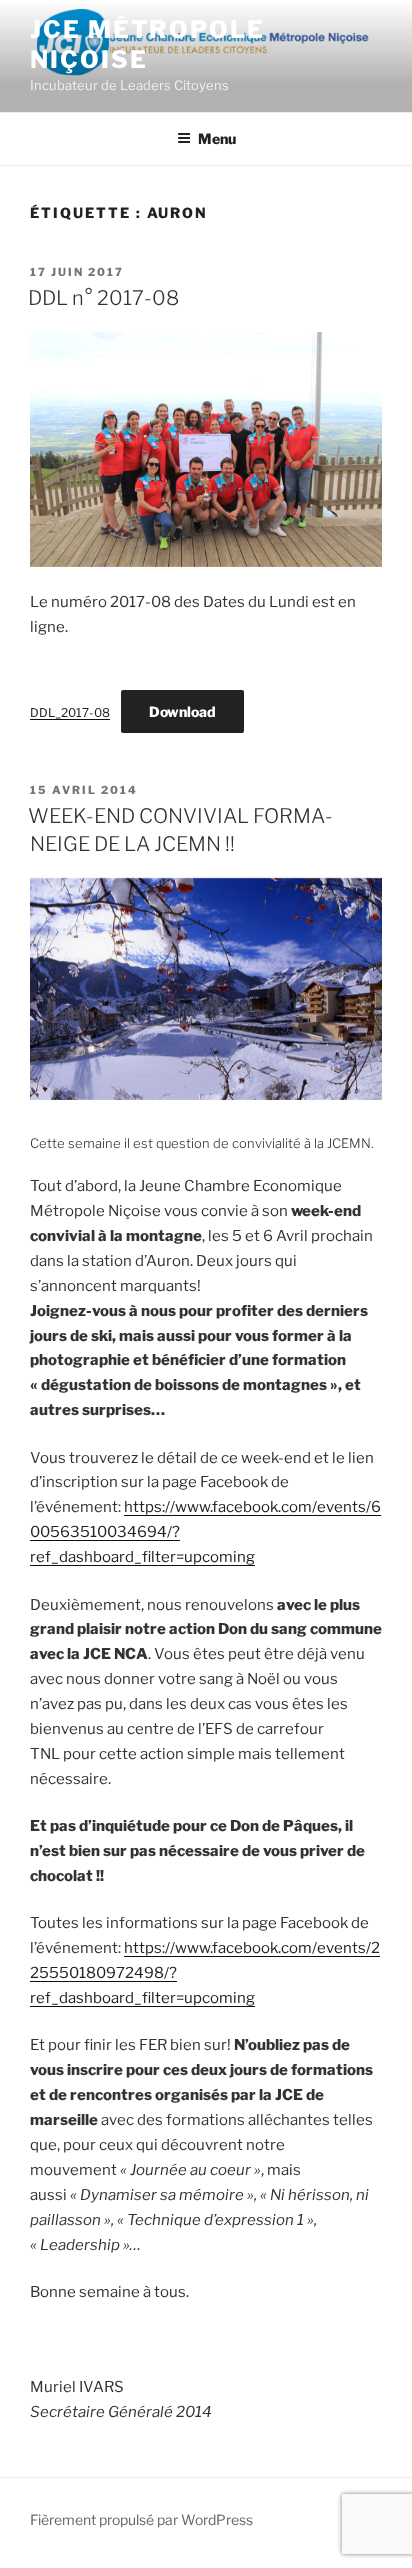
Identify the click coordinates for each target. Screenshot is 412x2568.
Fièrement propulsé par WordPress (141, 2519)
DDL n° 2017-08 (103, 298)
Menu (217, 138)
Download (182, 711)
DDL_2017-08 (70, 712)
